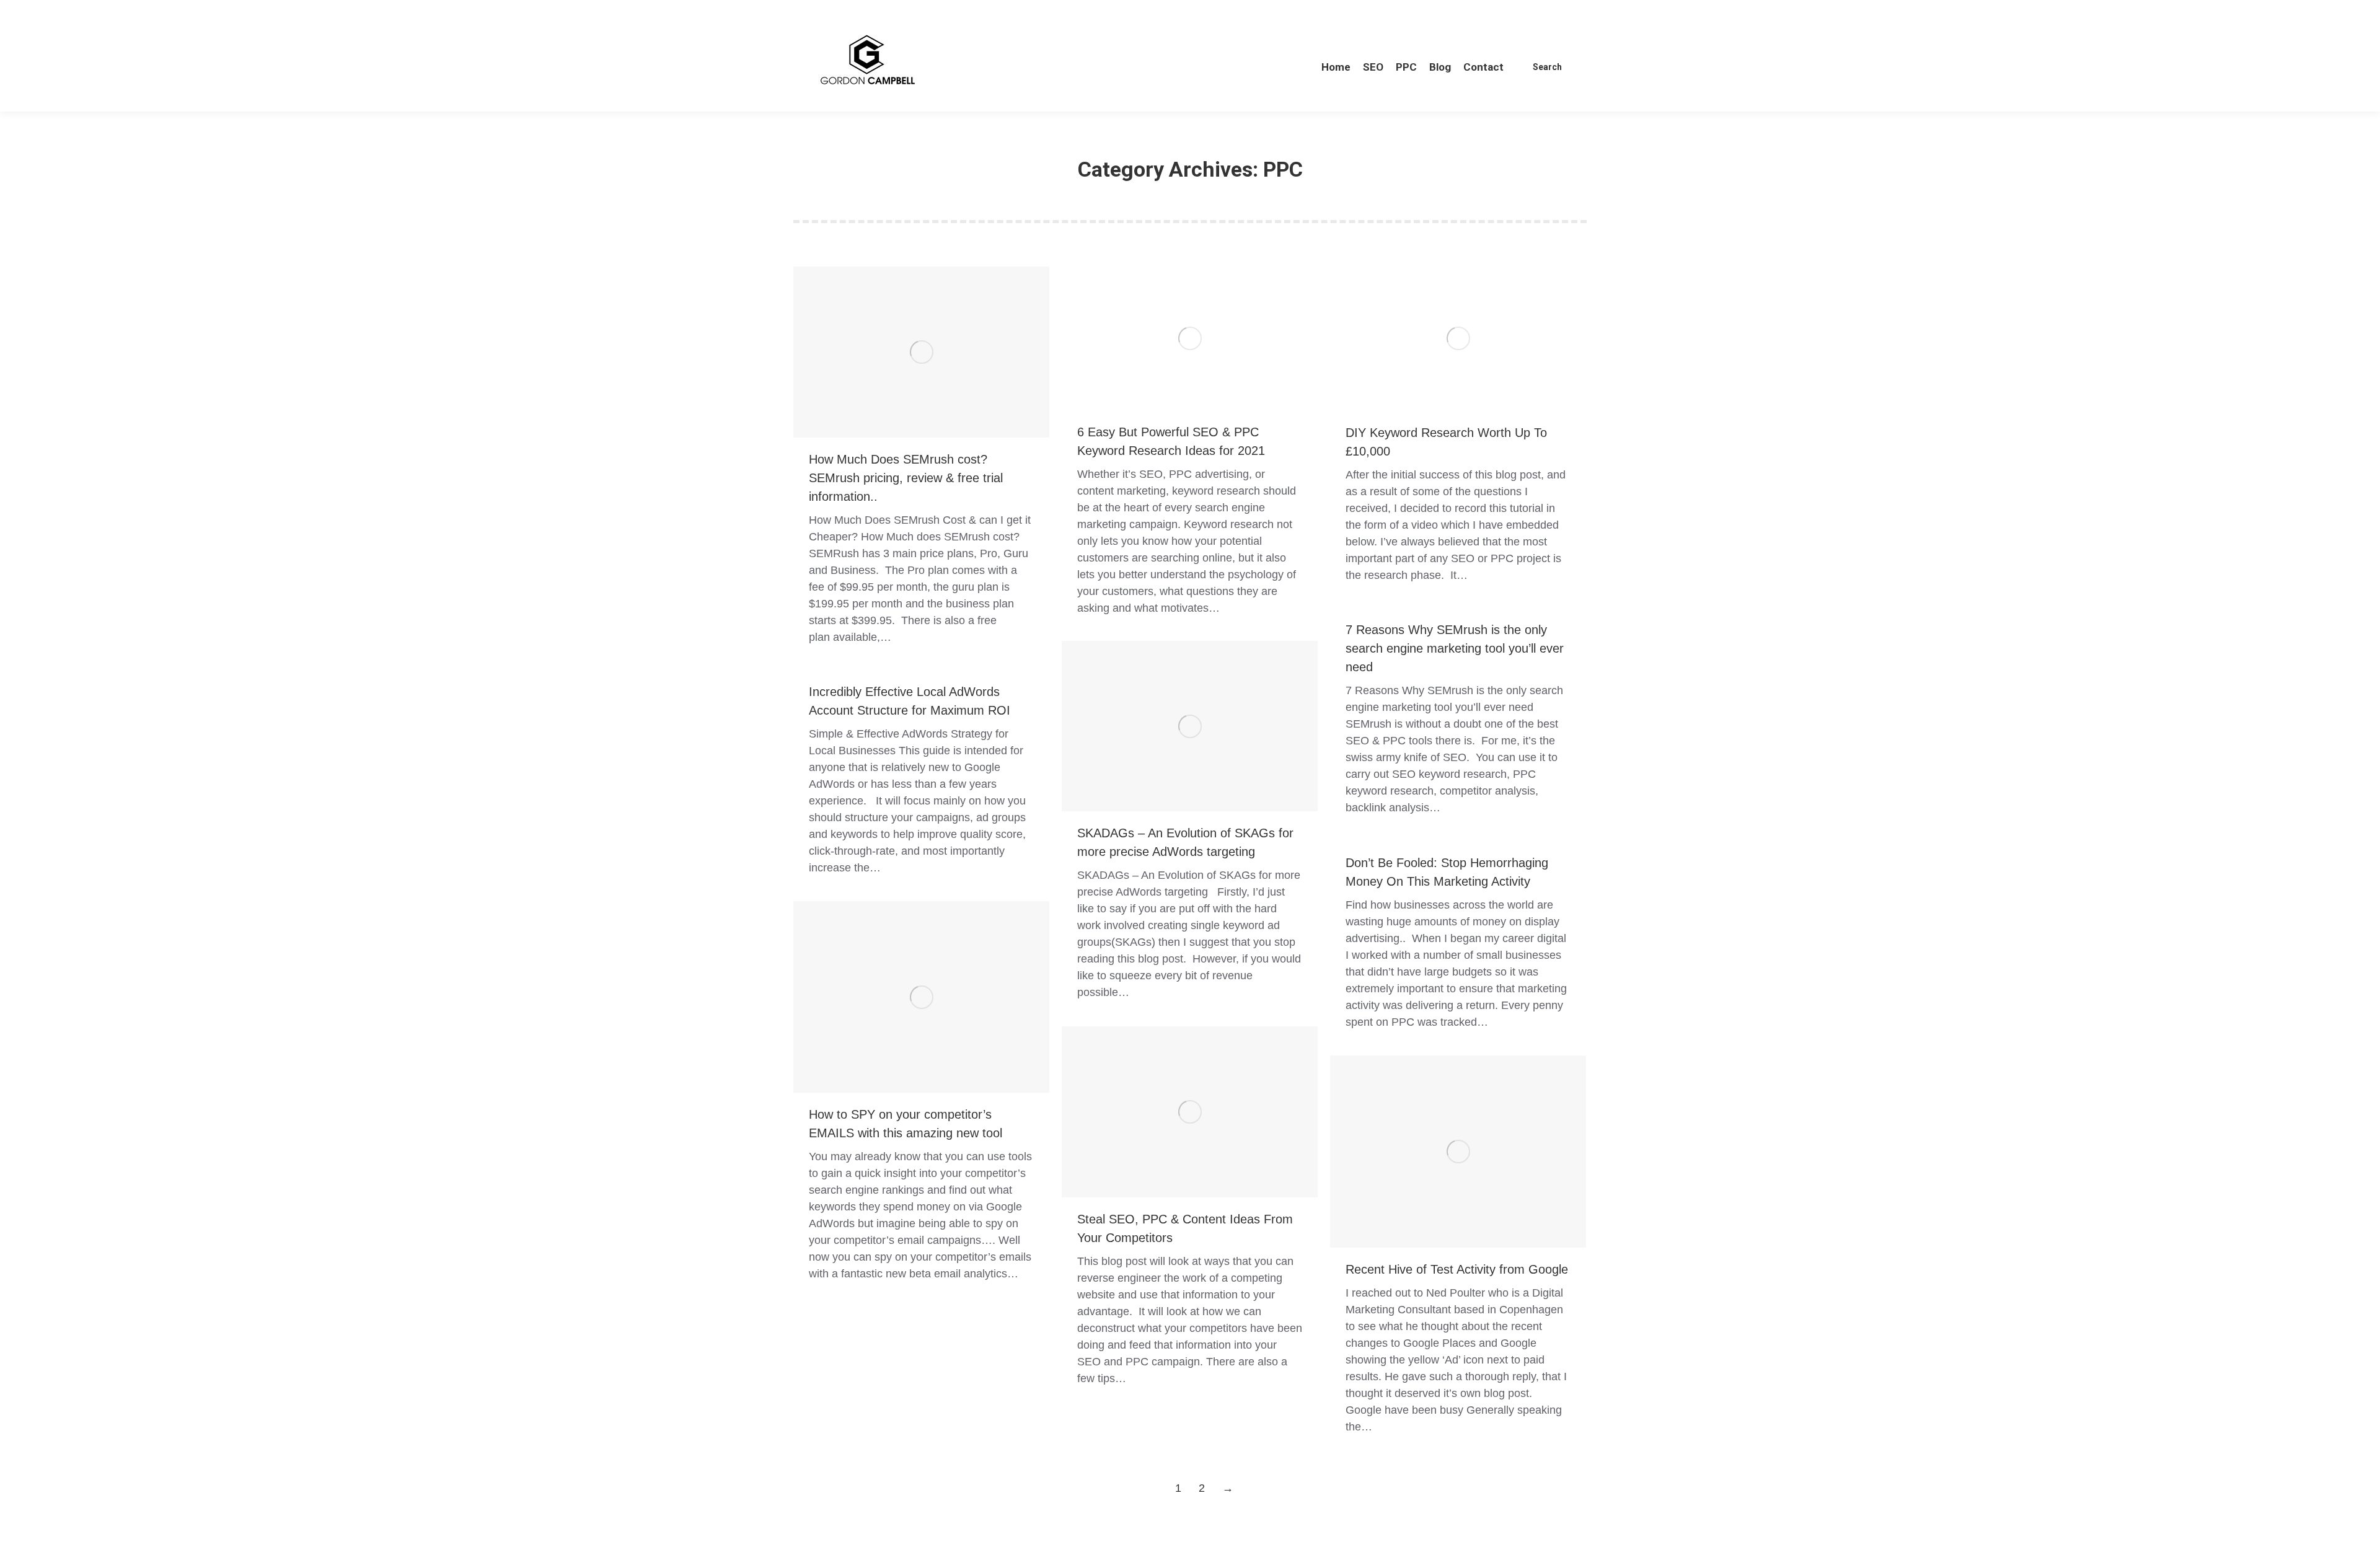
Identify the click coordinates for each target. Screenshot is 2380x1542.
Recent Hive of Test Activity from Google (1457, 1269)
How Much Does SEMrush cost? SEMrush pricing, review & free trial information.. (906, 478)
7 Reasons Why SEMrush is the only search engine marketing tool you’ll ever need (1455, 648)
